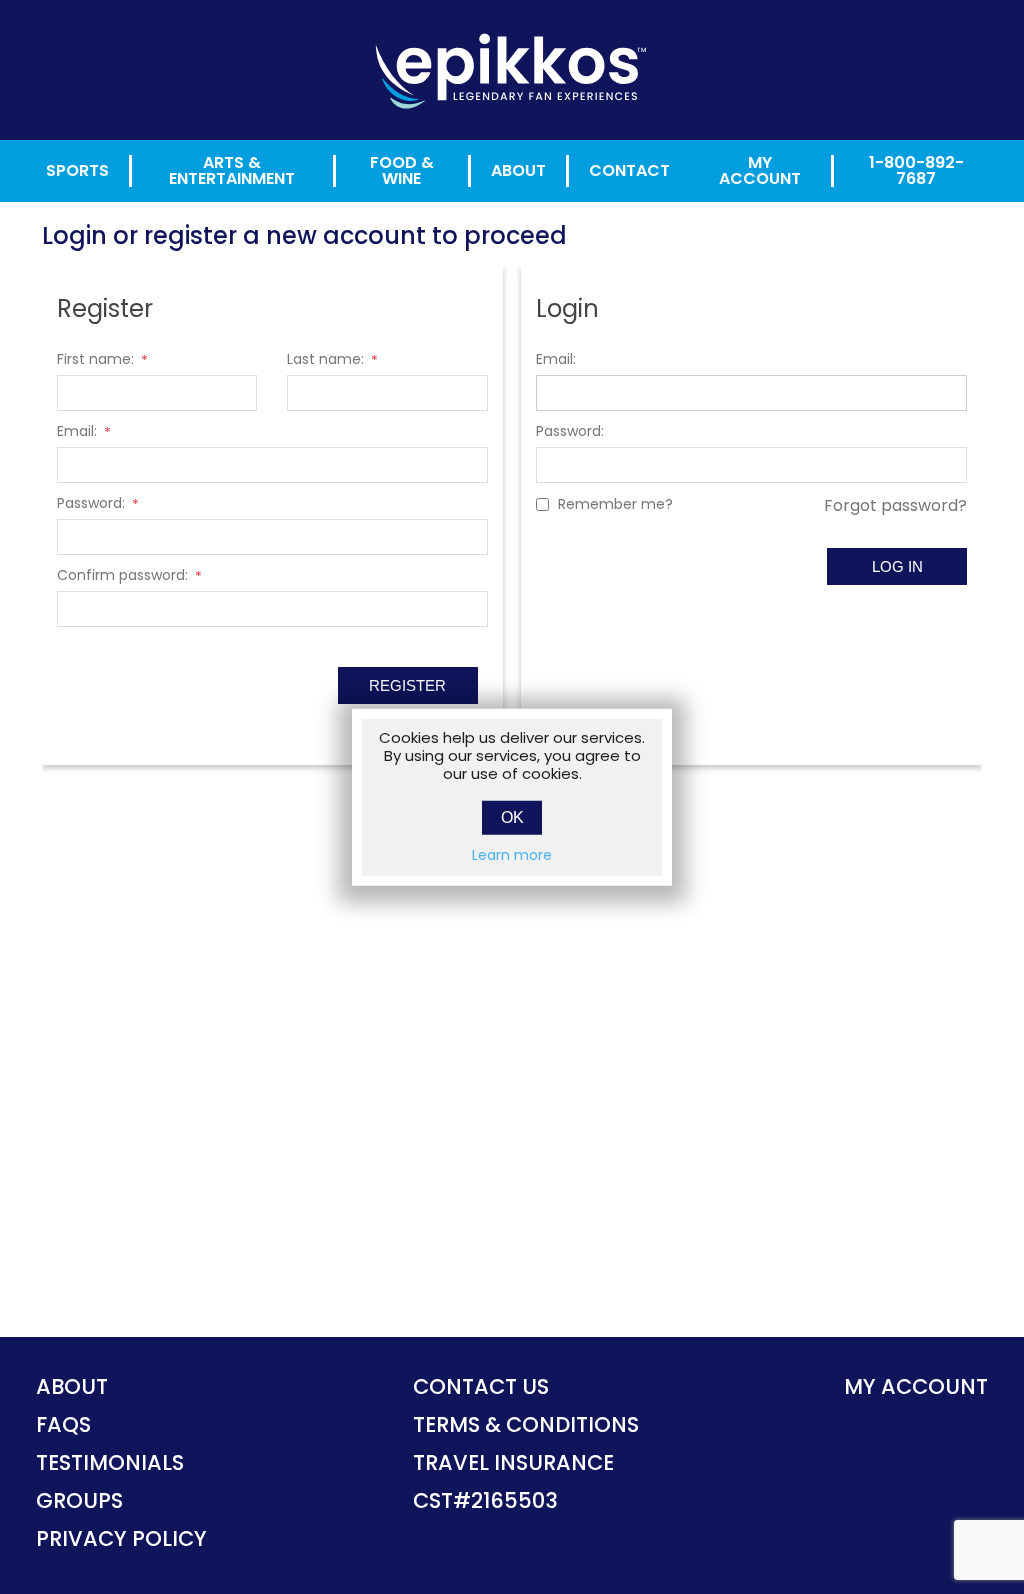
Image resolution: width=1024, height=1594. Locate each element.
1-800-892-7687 (916, 171)
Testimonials (110, 1462)
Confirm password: (122, 575)
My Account (760, 171)
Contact (629, 170)
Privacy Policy (121, 1538)
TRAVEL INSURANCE (513, 1462)
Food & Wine (402, 171)
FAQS (63, 1424)
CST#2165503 (485, 1500)
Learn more (512, 854)
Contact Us (481, 1386)
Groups (79, 1500)
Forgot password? (895, 505)
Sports (77, 170)
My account (916, 1386)
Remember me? (615, 504)
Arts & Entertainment (232, 171)
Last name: (325, 359)
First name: (95, 359)
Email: (77, 431)
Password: (91, 503)
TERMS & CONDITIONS (526, 1424)
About (518, 170)
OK (512, 816)
